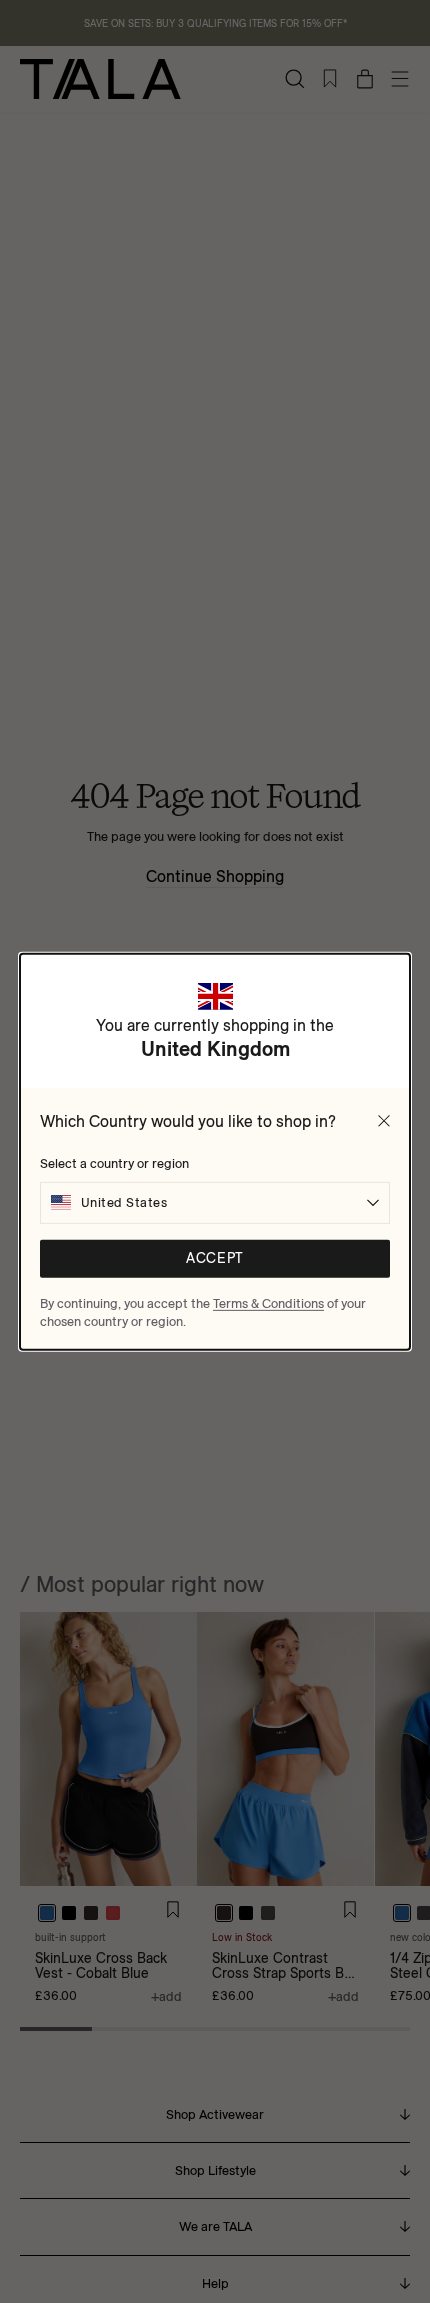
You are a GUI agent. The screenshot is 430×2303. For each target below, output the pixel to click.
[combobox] (215, 1202)
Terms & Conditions (268, 1302)
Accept (214, 1258)
